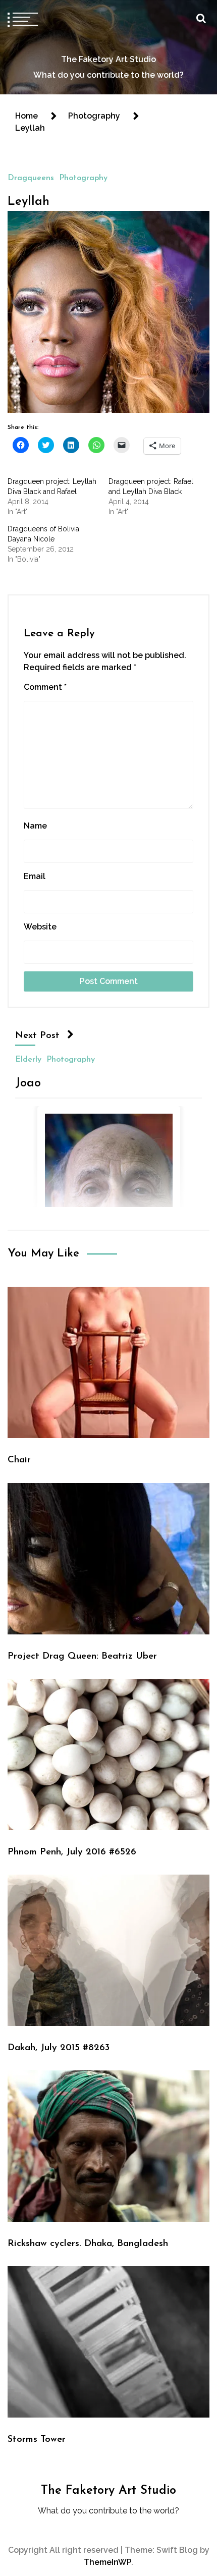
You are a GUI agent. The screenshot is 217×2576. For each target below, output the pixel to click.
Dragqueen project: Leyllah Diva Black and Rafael (52, 486)
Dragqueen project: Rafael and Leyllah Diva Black (151, 486)
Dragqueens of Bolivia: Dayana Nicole (44, 534)
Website (40, 927)
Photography (83, 178)
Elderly (28, 1059)
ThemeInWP (107, 2562)
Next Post (37, 1036)
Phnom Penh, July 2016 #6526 (72, 1852)
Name (35, 826)
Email (35, 876)
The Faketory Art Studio (108, 59)
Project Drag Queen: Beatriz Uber (82, 1656)
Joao (28, 1083)
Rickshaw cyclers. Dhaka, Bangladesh (88, 2244)
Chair (19, 1460)
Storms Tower (37, 2440)
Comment (45, 687)
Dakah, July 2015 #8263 (59, 2048)
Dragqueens (31, 178)
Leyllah (29, 202)
